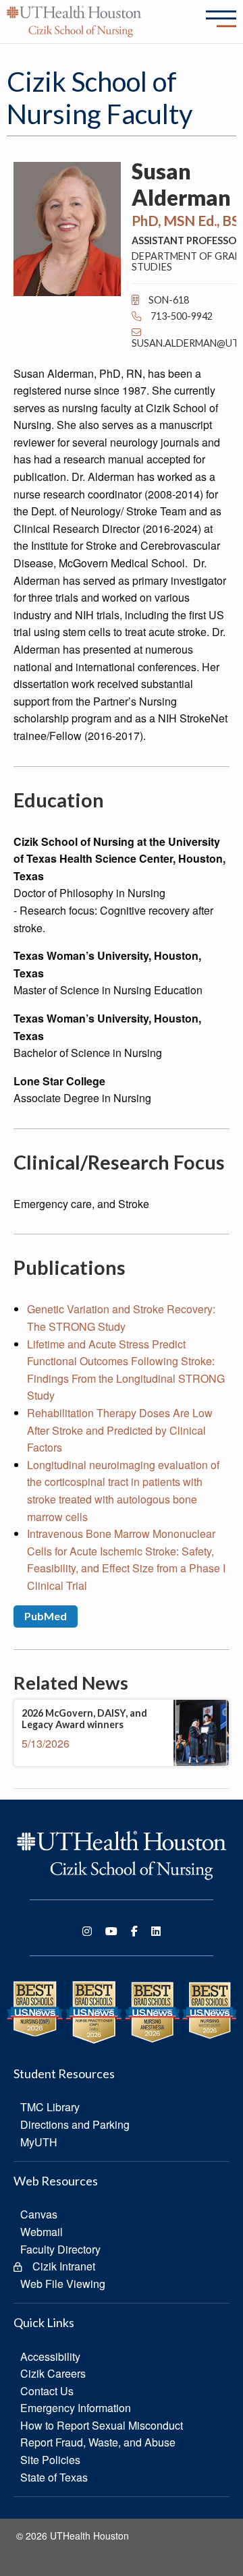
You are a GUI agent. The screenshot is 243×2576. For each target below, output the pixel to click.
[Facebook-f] (134, 1931)
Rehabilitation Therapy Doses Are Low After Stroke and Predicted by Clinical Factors (120, 1430)
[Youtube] (111, 1931)
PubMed (46, 1616)
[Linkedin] (156, 1931)
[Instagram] (87, 1931)
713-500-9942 (181, 316)
